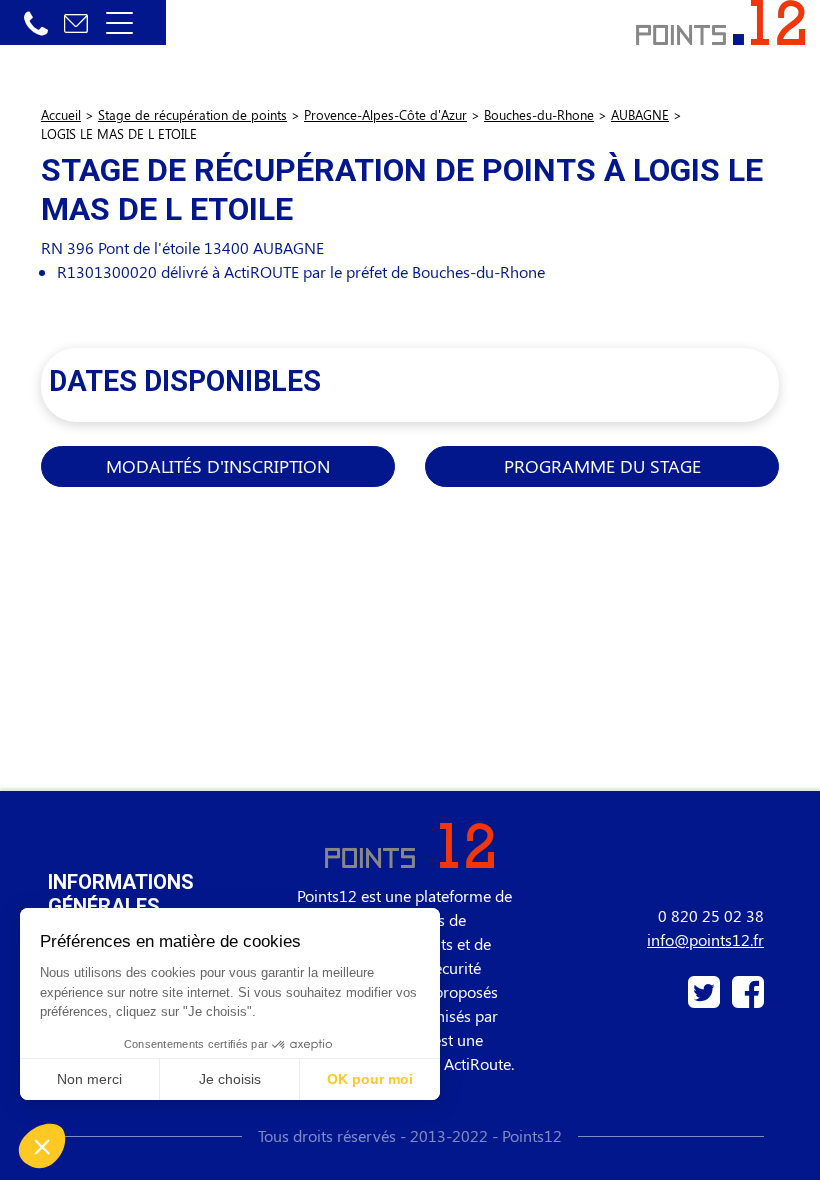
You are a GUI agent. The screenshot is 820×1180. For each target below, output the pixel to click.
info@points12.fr (705, 939)
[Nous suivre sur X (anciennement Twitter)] (706, 999)
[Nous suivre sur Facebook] (744, 999)
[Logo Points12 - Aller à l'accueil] (720, 20)
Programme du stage (602, 465)
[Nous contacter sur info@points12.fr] (76, 22)
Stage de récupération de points (192, 114)
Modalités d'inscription (218, 465)
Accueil (61, 114)
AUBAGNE (640, 114)
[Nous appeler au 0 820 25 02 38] (36, 22)
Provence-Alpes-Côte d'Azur (385, 114)
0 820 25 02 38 (711, 915)
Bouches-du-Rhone (539, 114)
